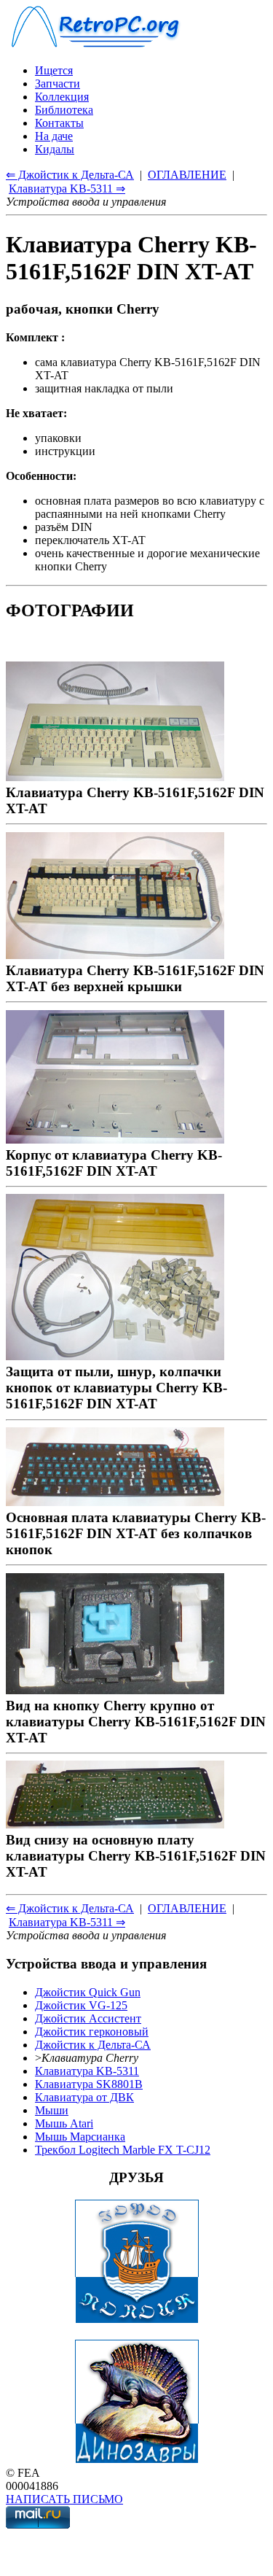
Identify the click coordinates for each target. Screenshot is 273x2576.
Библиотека (64, 110)
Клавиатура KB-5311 (87, 2071)
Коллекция (62, 97)
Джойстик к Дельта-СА (93, 2045)
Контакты (59, 123)
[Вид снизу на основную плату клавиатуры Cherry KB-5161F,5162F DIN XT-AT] (115, 1824)
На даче (54, 136)
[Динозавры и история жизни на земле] (137, 2460)
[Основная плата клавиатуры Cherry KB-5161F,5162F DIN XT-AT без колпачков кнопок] (115, 1501)
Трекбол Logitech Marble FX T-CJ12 (123, 2150)
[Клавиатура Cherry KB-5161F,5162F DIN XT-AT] (115, 776)
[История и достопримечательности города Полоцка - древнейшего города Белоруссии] (137, 2320)
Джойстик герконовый (92, 2032)
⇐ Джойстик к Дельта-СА (70, 175)
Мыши (52, 2110)
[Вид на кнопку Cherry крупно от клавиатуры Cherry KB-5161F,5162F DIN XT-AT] (115, 1689)
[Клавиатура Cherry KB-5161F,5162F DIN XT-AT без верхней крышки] (115, 954)
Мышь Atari (64, 2123)
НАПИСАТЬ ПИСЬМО (64, 2499)
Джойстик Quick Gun (88, 1992)
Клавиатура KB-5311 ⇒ (67, 189)
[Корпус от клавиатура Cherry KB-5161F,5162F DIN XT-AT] (115, 1139)
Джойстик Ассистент (88, 2018)
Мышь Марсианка (80, 2137)
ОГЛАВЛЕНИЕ (187, 175)
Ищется (54, 70)
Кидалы (55, 149)
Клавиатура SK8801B (89, 2084)
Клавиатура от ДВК (84, 2097)
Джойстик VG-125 (81, 2005)
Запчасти (58, 84)
